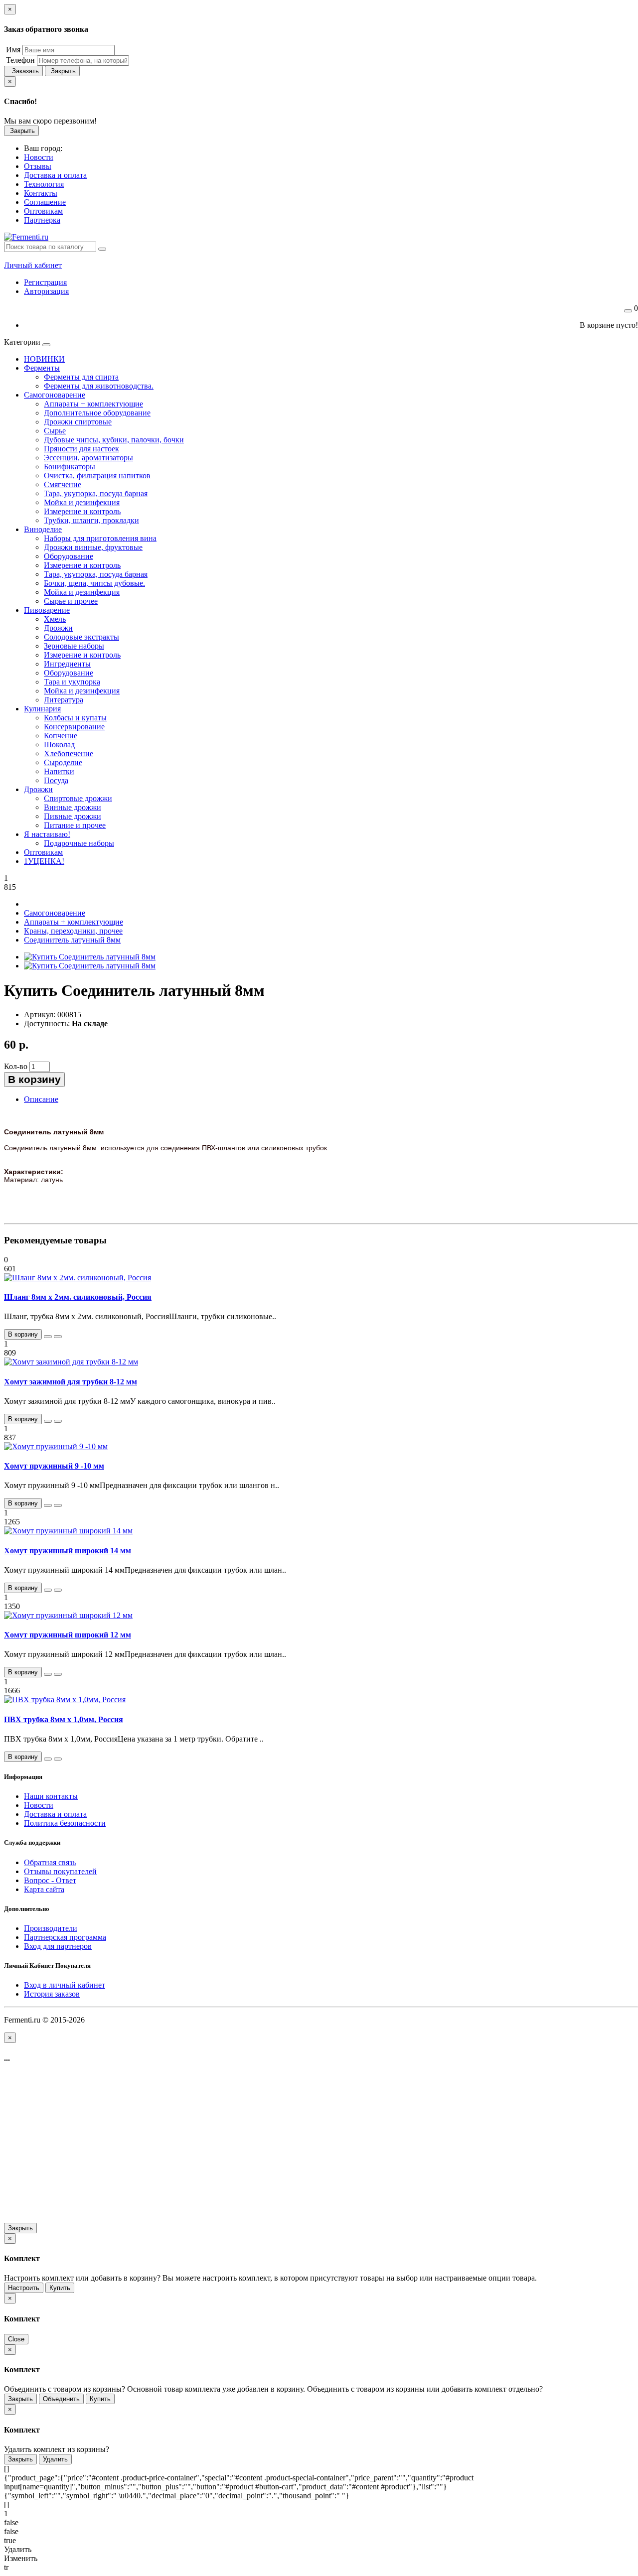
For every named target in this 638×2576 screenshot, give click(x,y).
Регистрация (45, 282)
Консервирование (74, 727)
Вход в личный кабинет (65, 1985)
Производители (51, 1928)
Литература (64, 700)
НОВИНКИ (44, 359)
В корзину (34, 1079)
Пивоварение (47, 610)
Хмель (55, 619)
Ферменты (42, 368)
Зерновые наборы (74, 646)
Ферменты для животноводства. (99, 386)
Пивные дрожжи (73, 816)
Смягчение (63, 484)
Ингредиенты (67, 664)
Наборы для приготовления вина (100, 538)
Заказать (23, 71)
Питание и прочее (75, 825)
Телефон (19, 60)
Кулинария (42, 709)
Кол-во (16, 1066)
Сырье (55, 431)
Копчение (61, 736)
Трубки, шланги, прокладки (91, 520)
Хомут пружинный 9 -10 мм (54, 1466)
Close (16, 2339)
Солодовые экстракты (81, 637)
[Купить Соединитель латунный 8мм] (90, 957)
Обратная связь (50, 1862)
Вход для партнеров (58, 1946)
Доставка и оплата (55, 1814)
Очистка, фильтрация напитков (97, 475)
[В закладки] (48, 1337)
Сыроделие (63, 762)
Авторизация (46, 291)
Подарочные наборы (79, 843)
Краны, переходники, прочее (73, 931)
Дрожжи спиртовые (78, 422)
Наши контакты (51, 1796)
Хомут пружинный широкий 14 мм (68, 1551)
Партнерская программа (65, 1937)
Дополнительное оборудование (97, 413)
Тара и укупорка (72, 682)
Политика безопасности (65, 1823)
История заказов (52, 1994)
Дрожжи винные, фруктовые (93, 547)
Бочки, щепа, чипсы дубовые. (94, 583)
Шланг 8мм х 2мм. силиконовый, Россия (78, 1297)
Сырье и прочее (71, 601)
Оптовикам (43, 852)
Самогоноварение (55, 395)
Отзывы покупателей (60, 1871)
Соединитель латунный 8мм (72, 940)
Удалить (55, 2459)
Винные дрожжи (73, 807)
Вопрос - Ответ (50, 1880)
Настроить (24, 2288)
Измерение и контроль (82, 511)
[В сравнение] (58, 1337)
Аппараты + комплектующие (93, 404)
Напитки (59, 771)
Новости (39, 1805)
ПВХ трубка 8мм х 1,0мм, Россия (64, 1719)
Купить (60, 2288)
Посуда (56, 780)
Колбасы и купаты (75, 718)
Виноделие (43, 529)
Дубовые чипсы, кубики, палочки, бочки (114, 440)
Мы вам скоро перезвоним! (50, 121)
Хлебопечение (69, 753)
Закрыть (62, 71)
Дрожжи (58, 628)
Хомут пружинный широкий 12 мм (68, 1635)
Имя (12, 50)
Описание (41, 1099)
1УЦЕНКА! (44, 861)
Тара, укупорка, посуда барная (96, 493)
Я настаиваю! (47, 834)
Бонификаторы (70, 467)
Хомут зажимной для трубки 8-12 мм (71, 1382)
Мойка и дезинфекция (82, 502)
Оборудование (69, 556)
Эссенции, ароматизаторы (88, 458)
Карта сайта (44, 1889)
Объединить (61, 2399)
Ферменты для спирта (81, 377)
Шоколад (59, 745)
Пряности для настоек (81, 449)
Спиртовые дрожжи (78, 798)
